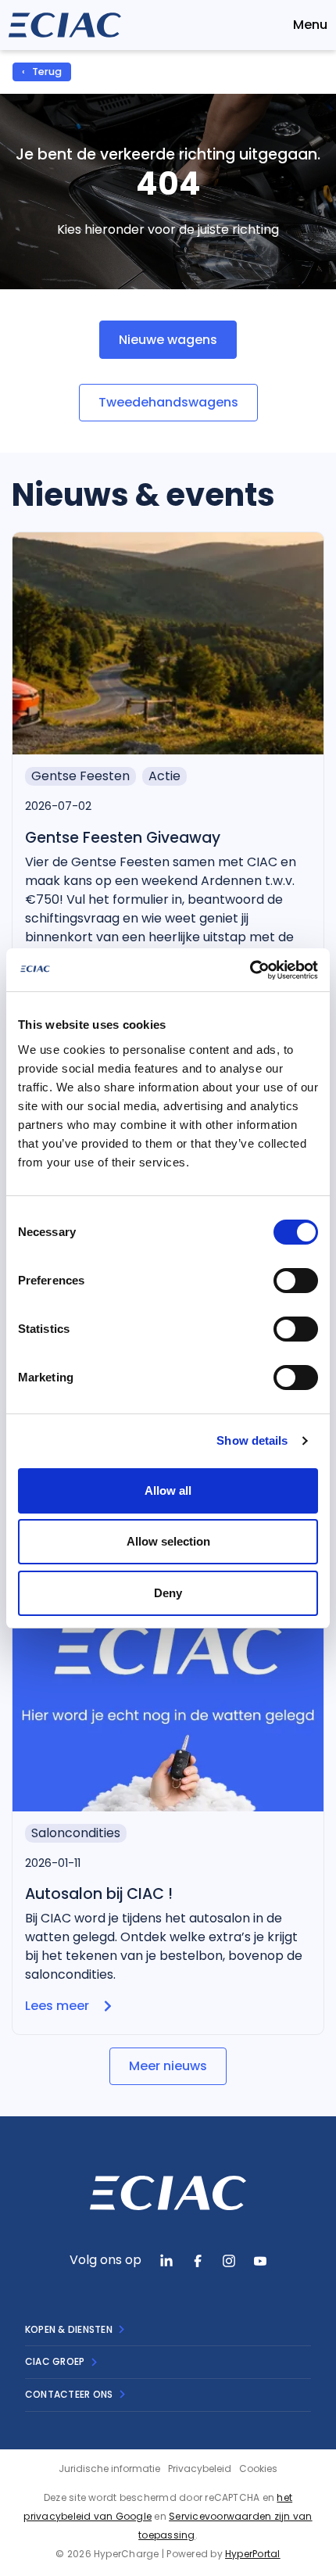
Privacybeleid (200, 2469)
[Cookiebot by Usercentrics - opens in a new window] (250, 970)
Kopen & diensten (69, 2329)
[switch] (296, 1281)
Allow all (168, 1490)
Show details (252, 1440)
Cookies (258, 2469)
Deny (168, 1593)
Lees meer (57, 2006)
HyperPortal (253, 2554)
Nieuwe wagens (168, 340)
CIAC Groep (55, 2361)
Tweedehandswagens (168, 402)
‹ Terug (42, 72)
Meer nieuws (168, 2066)
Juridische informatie (109, 2469)
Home (100, 72)
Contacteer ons (69, 2394)
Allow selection (168, 1541)
